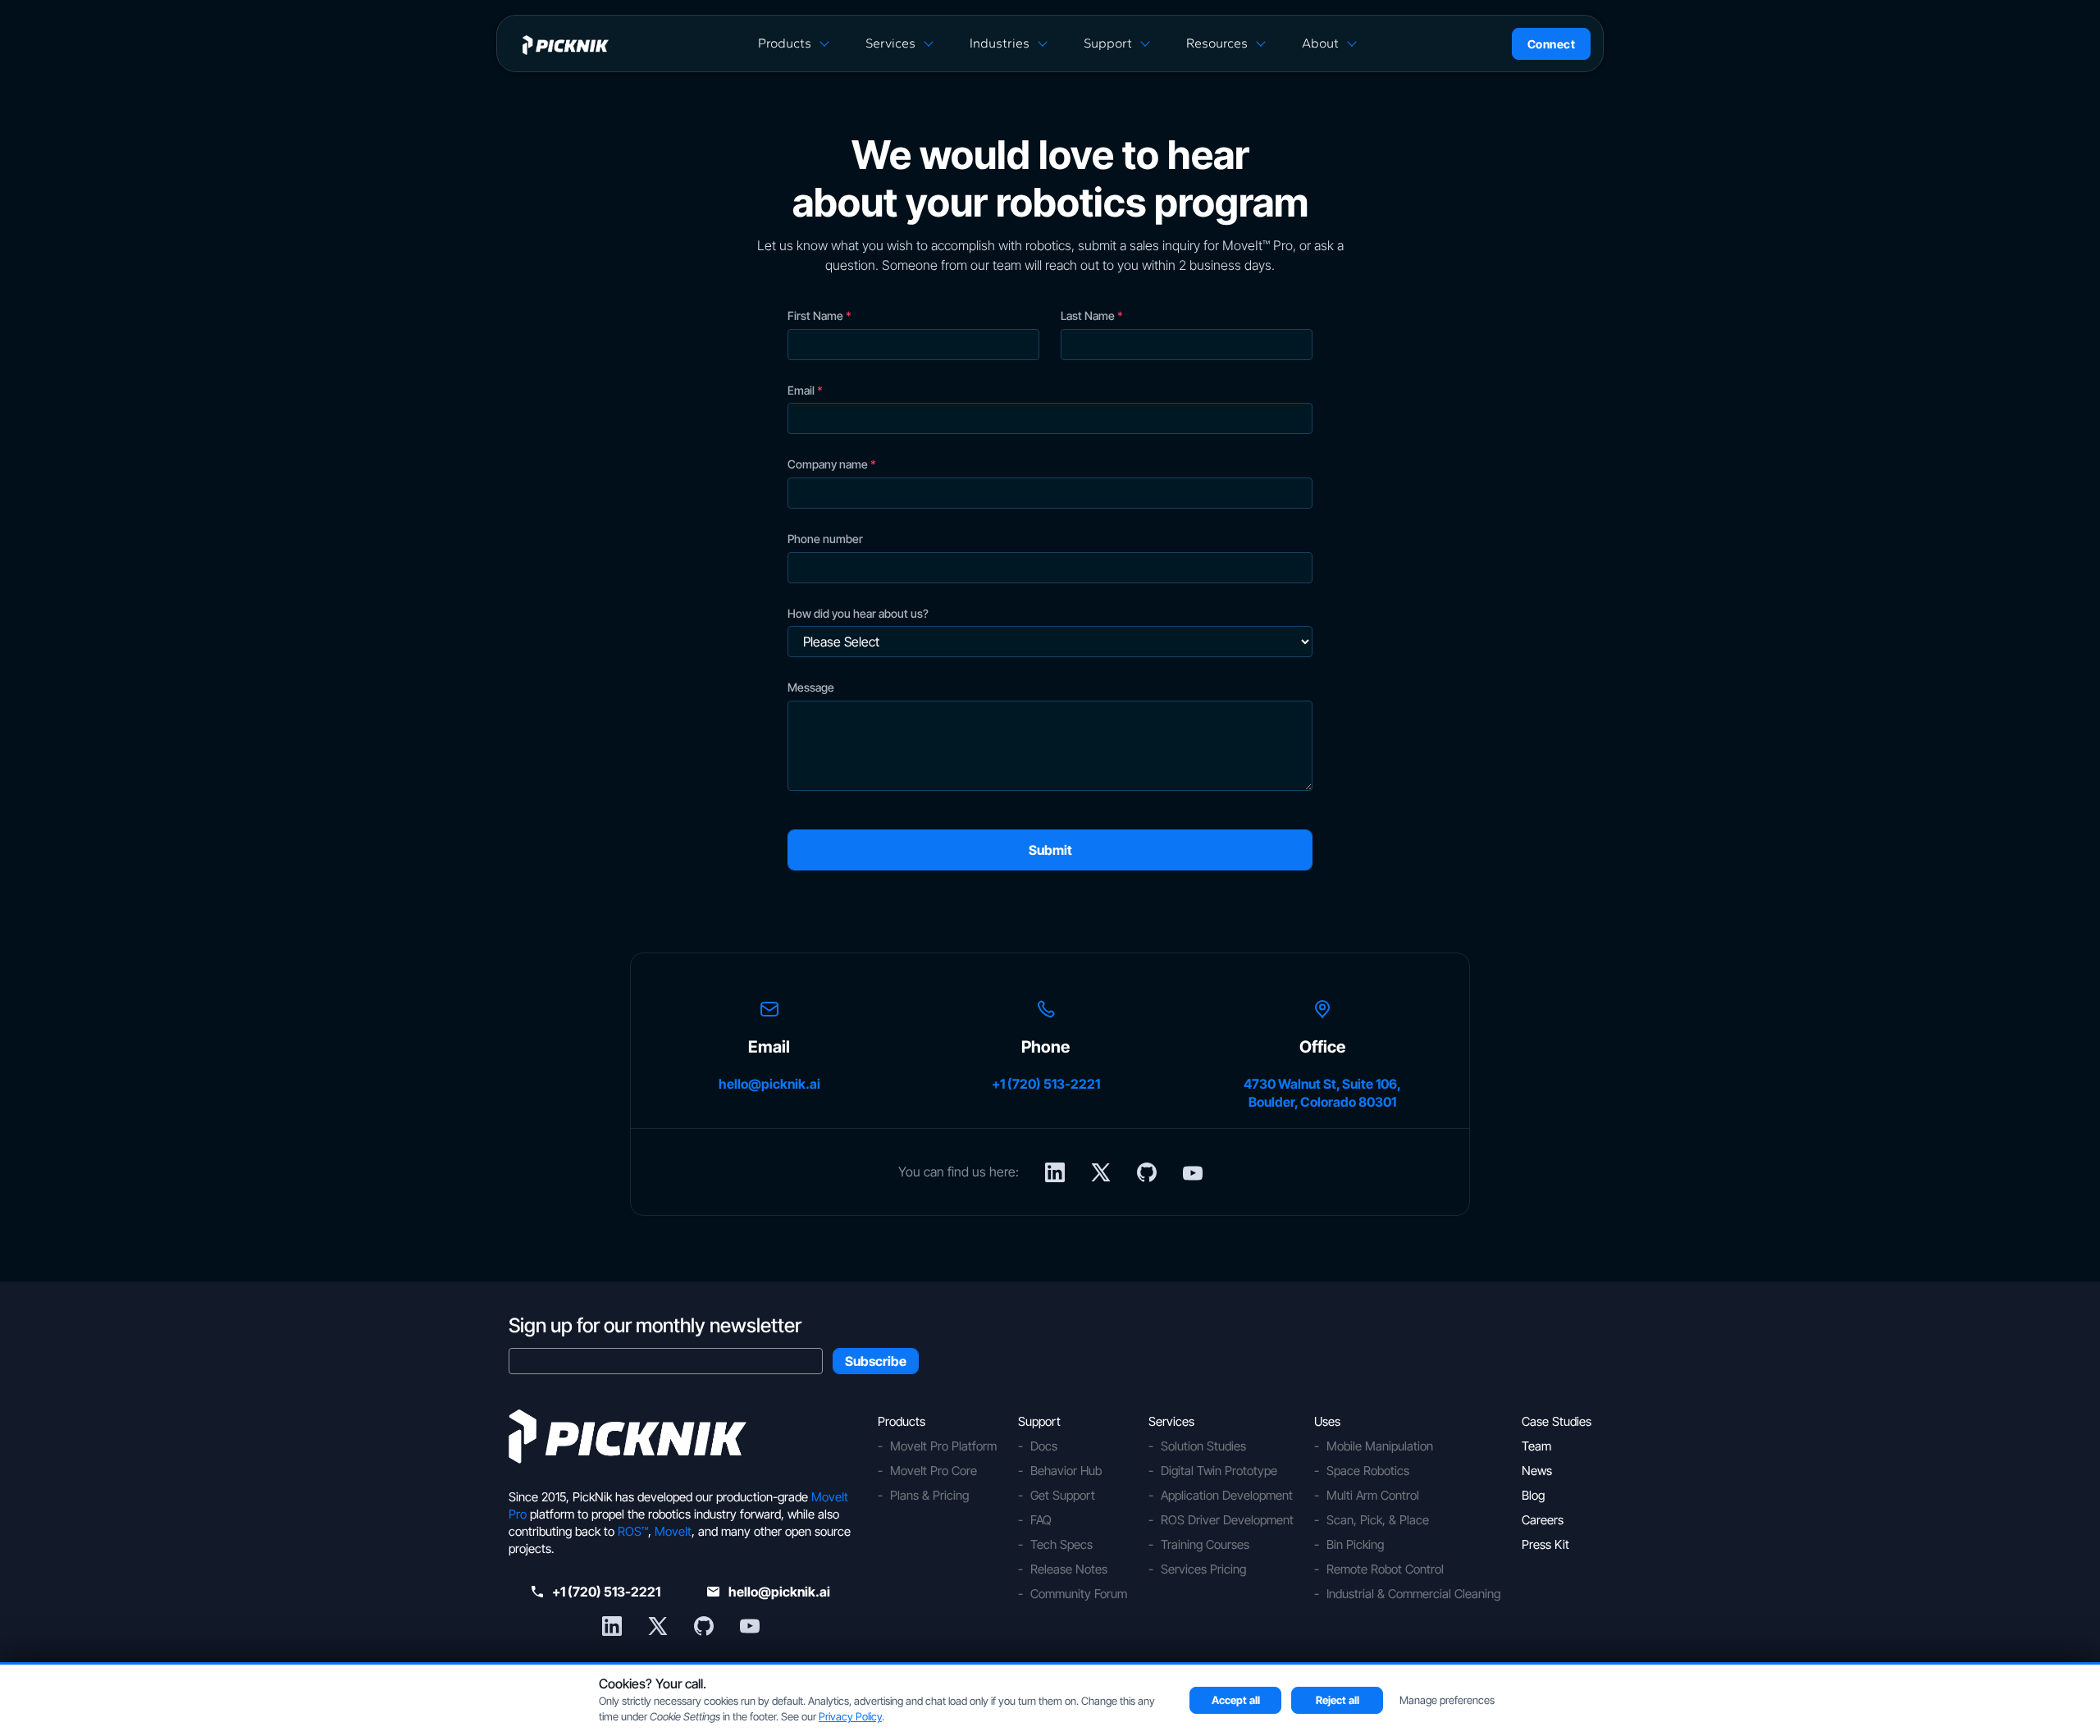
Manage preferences (1447, 1700)
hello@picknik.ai (769, 1084)
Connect (1552, 44)
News (1537, 1471)
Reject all (1338, 1700)
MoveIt (673, 1531)
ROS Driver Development (1227, 1520)
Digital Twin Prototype (1219, 1471)
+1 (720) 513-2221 (1046, 1084)
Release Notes (1069, 1569)
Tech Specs (1061, 1544)
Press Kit (1545, 1544)
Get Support (1063, 1495)
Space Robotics (1368, 1471)
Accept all (1236, 1700)
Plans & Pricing (929, 1495)
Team (1536, 1446)
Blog (1533, 1495)
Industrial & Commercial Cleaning (1413, 1594)
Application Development (1227, 1495)
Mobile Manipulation (1380, 1446)
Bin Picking (1355, 1544)
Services (890, 43)
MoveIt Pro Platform (943, 1446)
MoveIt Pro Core (934, 1471)
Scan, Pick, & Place (1378, 1520)
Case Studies (1557, 1421)
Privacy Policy (850, 1716)
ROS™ (633, 1531)
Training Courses (1205, 1544)
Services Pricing (1203, 1569)
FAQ (1041, 1520)
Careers (1543, 1520)
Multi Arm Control (1373, 1495)
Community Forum (1079, 1594)
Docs (1044, 1446)
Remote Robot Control (1385, 1569)
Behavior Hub (1066, 1471)
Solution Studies (1203, 1446)
